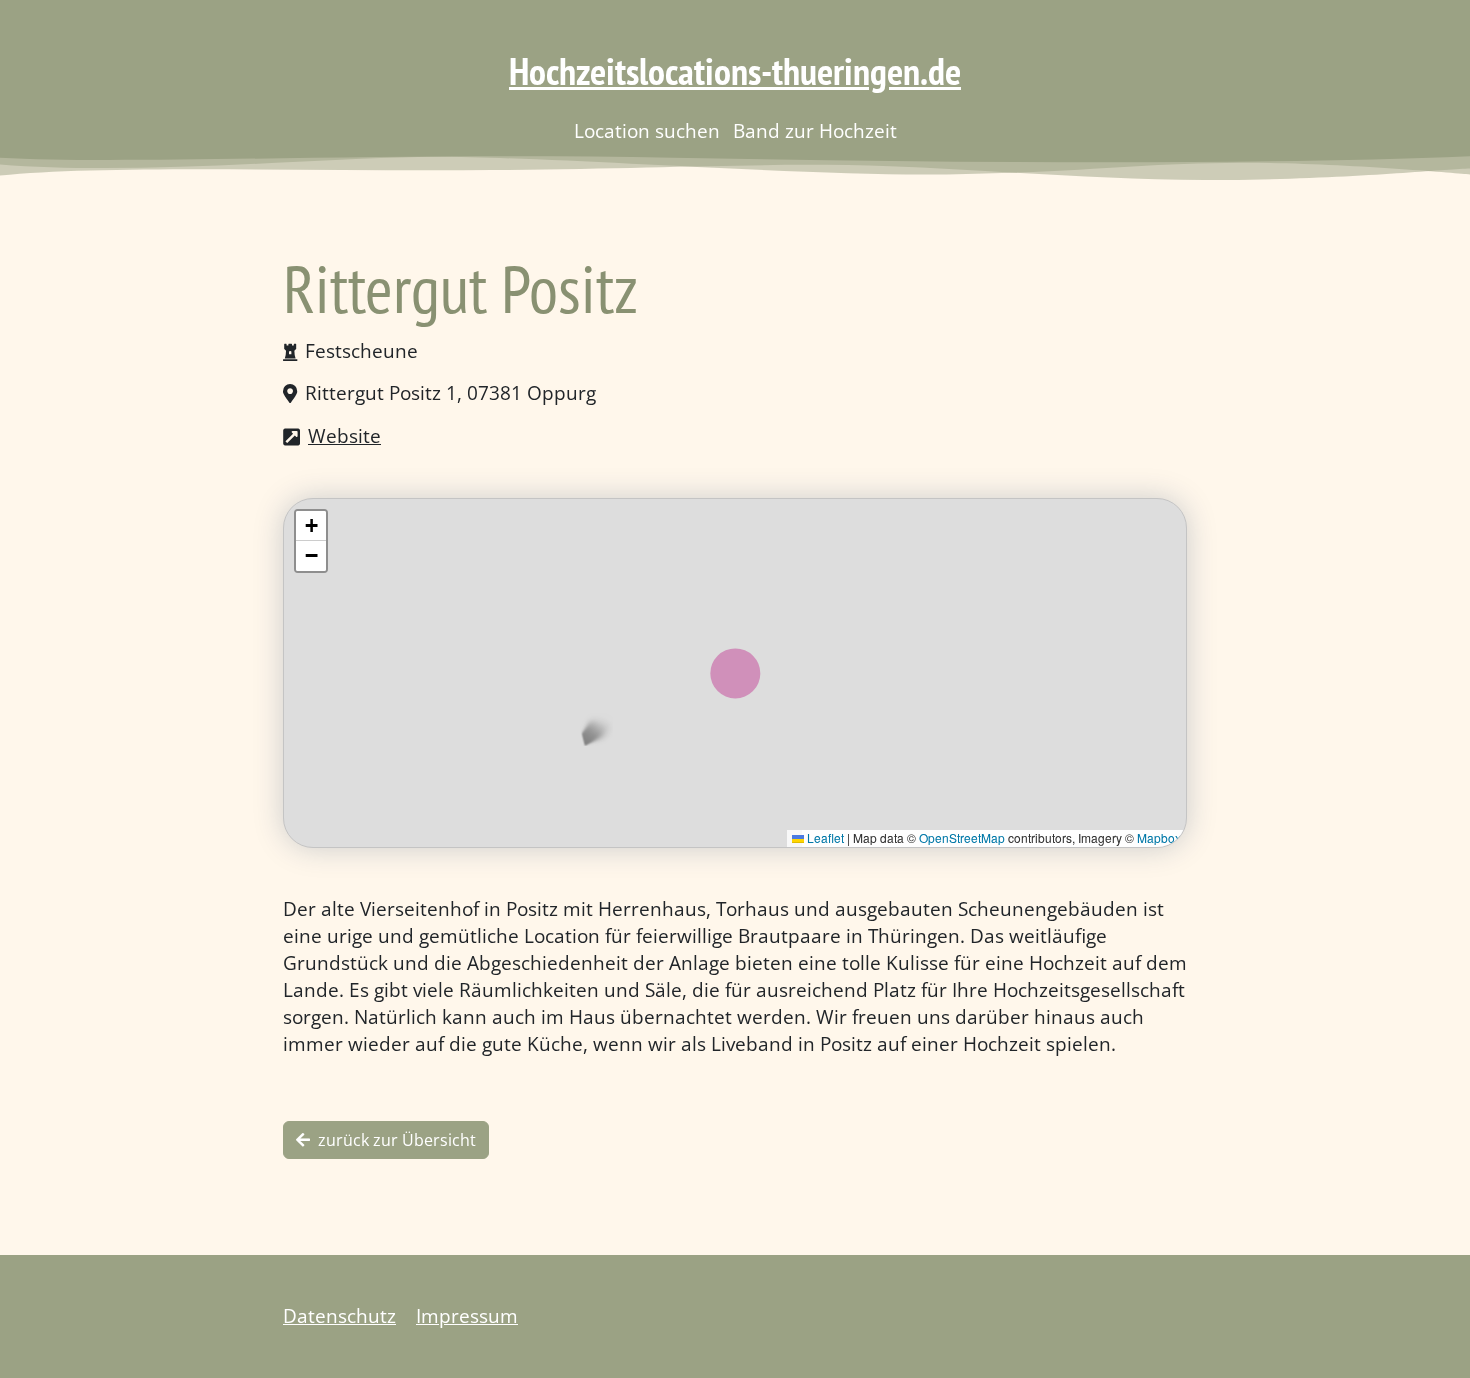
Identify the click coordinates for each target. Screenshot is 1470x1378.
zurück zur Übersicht (397, 1140)
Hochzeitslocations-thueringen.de (735, 71)
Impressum (467, 1315)
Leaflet (824, 837)
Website (344, 435)
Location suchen (647, 131)
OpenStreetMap (962, 837)
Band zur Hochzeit (815, 131)
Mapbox (1159, 837)
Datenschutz (339, 1315)
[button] (311, 526)
